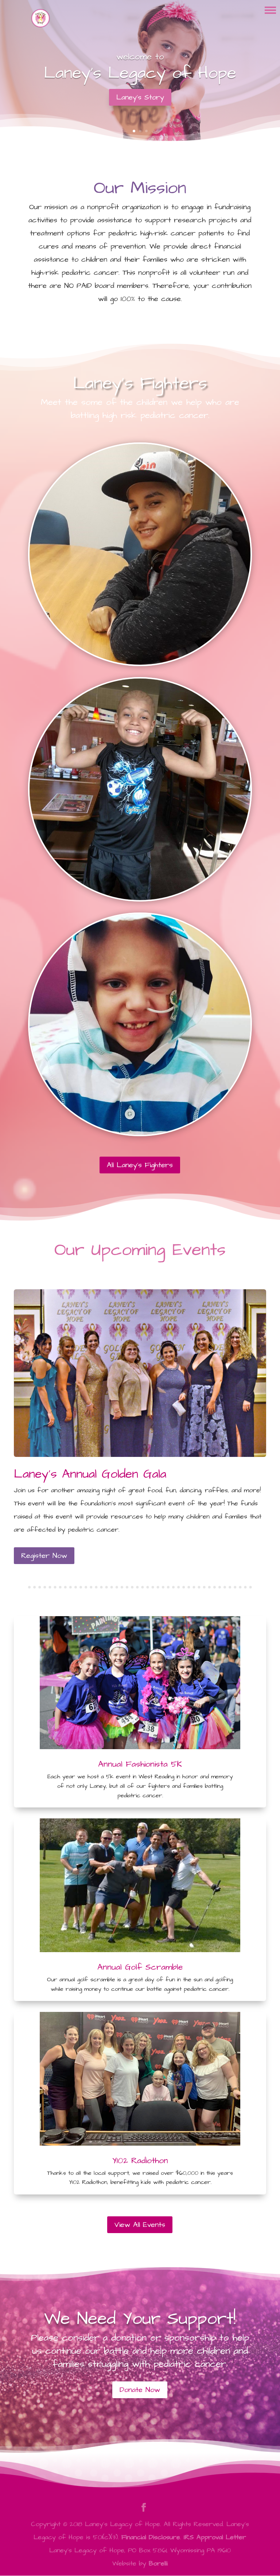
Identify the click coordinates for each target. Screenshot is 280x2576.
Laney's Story (140, 97)
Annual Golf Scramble (140, 1967)
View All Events (140, 2225)
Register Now (44, 1556)
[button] (270, 10)
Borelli (158, 2563)
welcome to (140, 57)
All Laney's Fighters (140, 1165)
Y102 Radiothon (140, 2161)
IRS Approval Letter (215, 2537)
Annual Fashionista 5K (140, 1764)
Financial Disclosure (151, 2537)
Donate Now (140, 2390)
